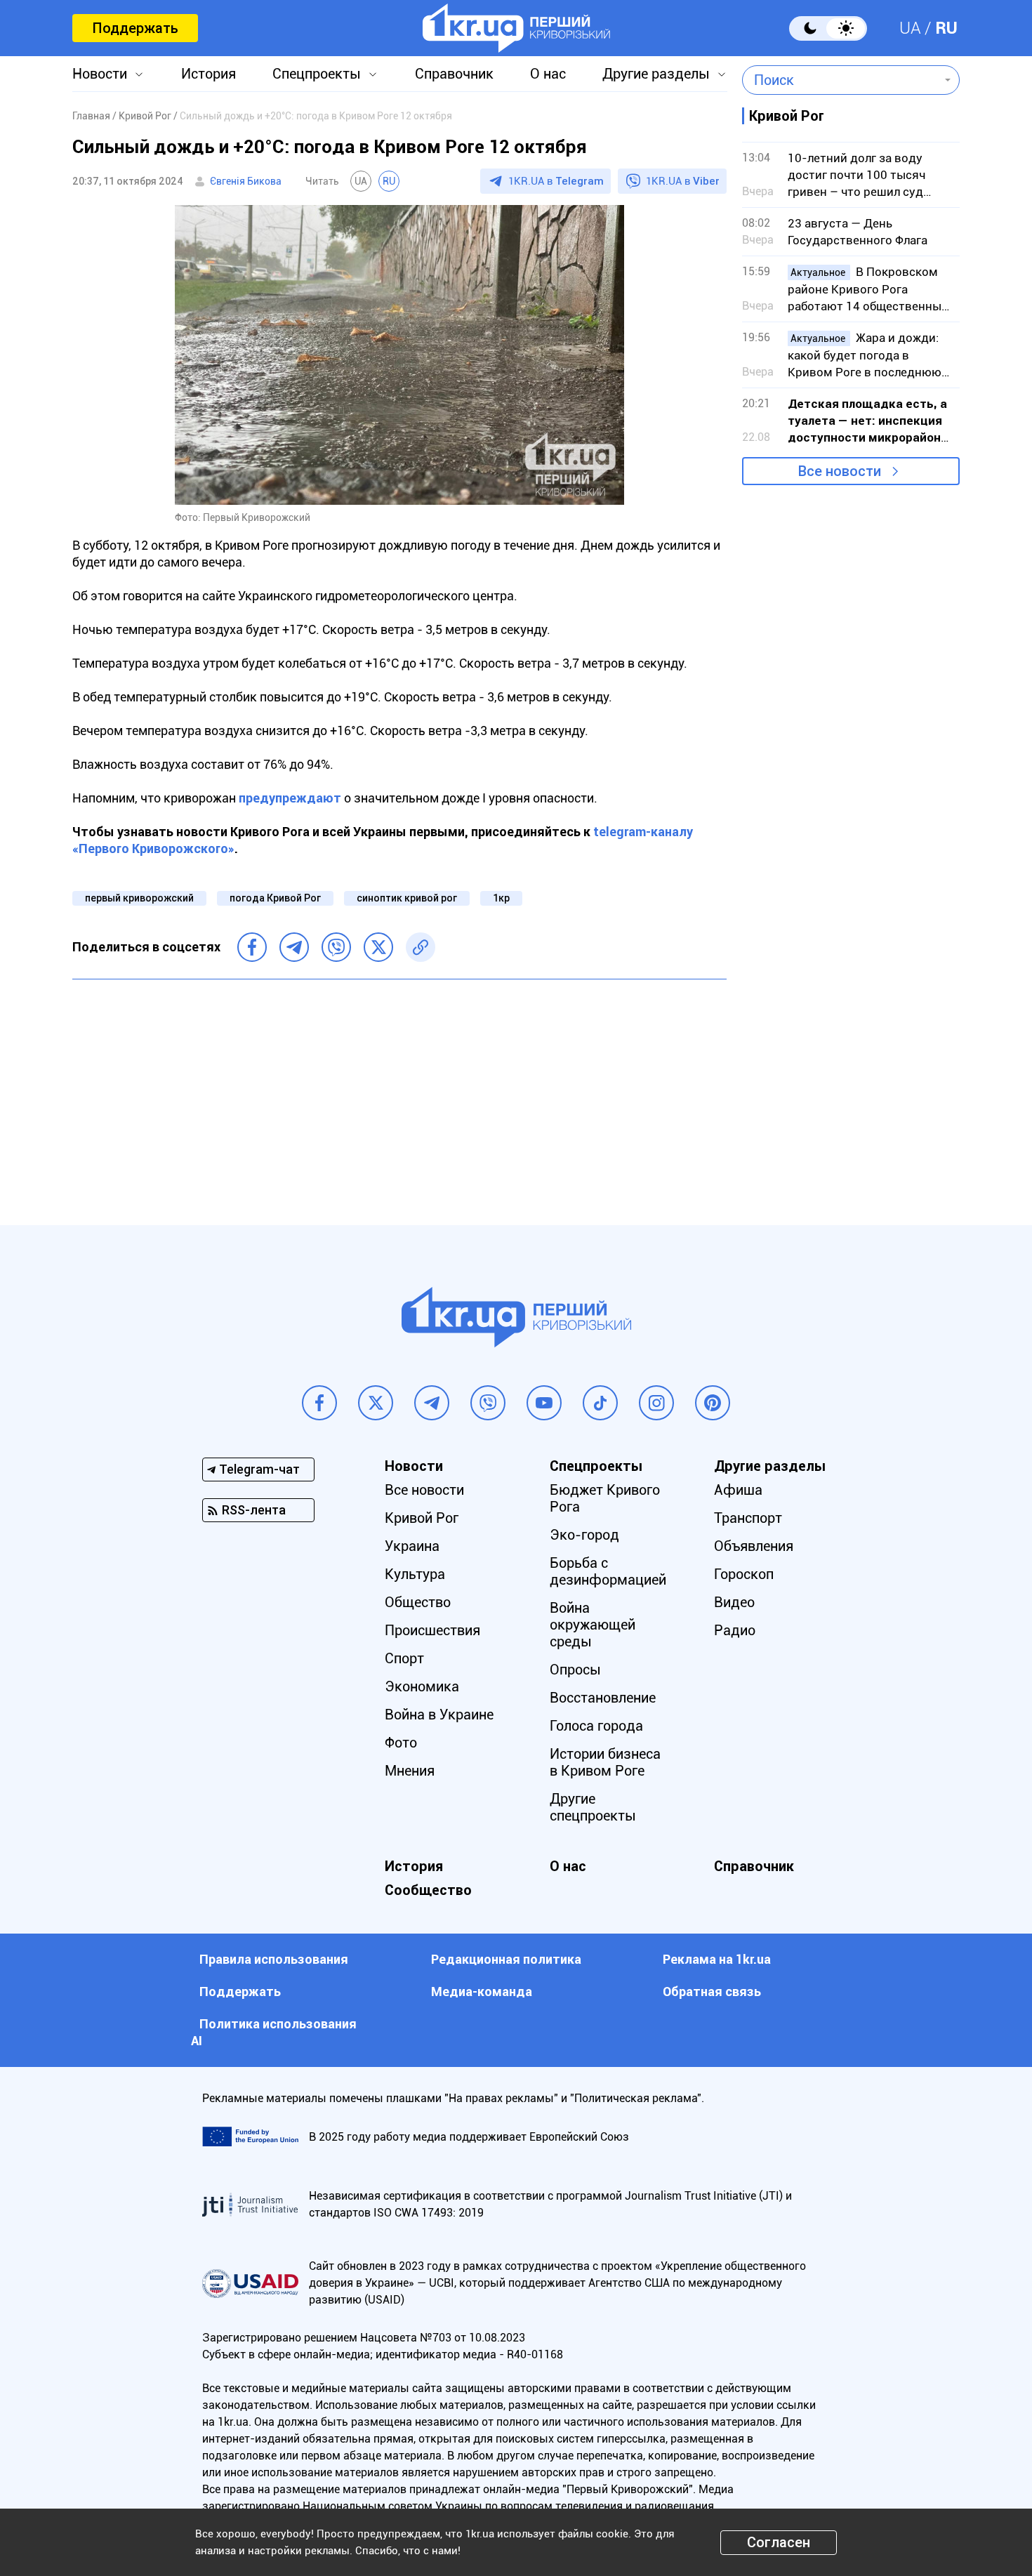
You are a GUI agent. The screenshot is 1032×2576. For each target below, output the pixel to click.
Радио (735, 1630)
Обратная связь (712, 1992)
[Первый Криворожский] (516, 28)
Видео (734, 1602)
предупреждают (290, 798)
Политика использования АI (274, 2032)
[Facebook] (252, 947)
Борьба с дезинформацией (608, 1571)
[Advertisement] (399, 1092)
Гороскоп (744, 1574)
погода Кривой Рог (275, 898)
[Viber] (336, 947)
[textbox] (841, 80)
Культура (415, 1574)
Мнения (410, 1771)
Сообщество (428, 1890)
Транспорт (748, 1518)
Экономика (422, 1686)
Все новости (840, 471)
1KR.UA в (556, 181)
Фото (401, 1743)
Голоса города (596, 1726)
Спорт (404, 1658)
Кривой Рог (422, 1518)
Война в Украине (439, 1715)
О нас (548, 74)
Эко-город (584, 1535)
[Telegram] (294, 947)
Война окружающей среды (593, 1625)
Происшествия (432, 1630)
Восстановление (603, 1698)
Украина (412, 1546)
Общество (418, 1602)
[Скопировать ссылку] (421, 947)
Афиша (738, 1490)
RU (946, 28)
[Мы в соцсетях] (319, 1403)
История (209, 74)
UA (910, 28)
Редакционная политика (506, 1959)
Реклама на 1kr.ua (717, 1959)
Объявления (754, 1546)
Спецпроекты (317, 74)
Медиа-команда (482, 1992)
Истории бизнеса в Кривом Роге (605, 1762)
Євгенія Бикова (246, 181)
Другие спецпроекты (593, 1807)
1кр (501, 898)
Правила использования (274, 1959)
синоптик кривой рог (407, 898)
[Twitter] (378, 947)
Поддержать (135, 28)
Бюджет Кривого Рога (605, 1498)
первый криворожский (139, 898)
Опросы (575, 1670)
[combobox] (841, 80)
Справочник (454, 74)
